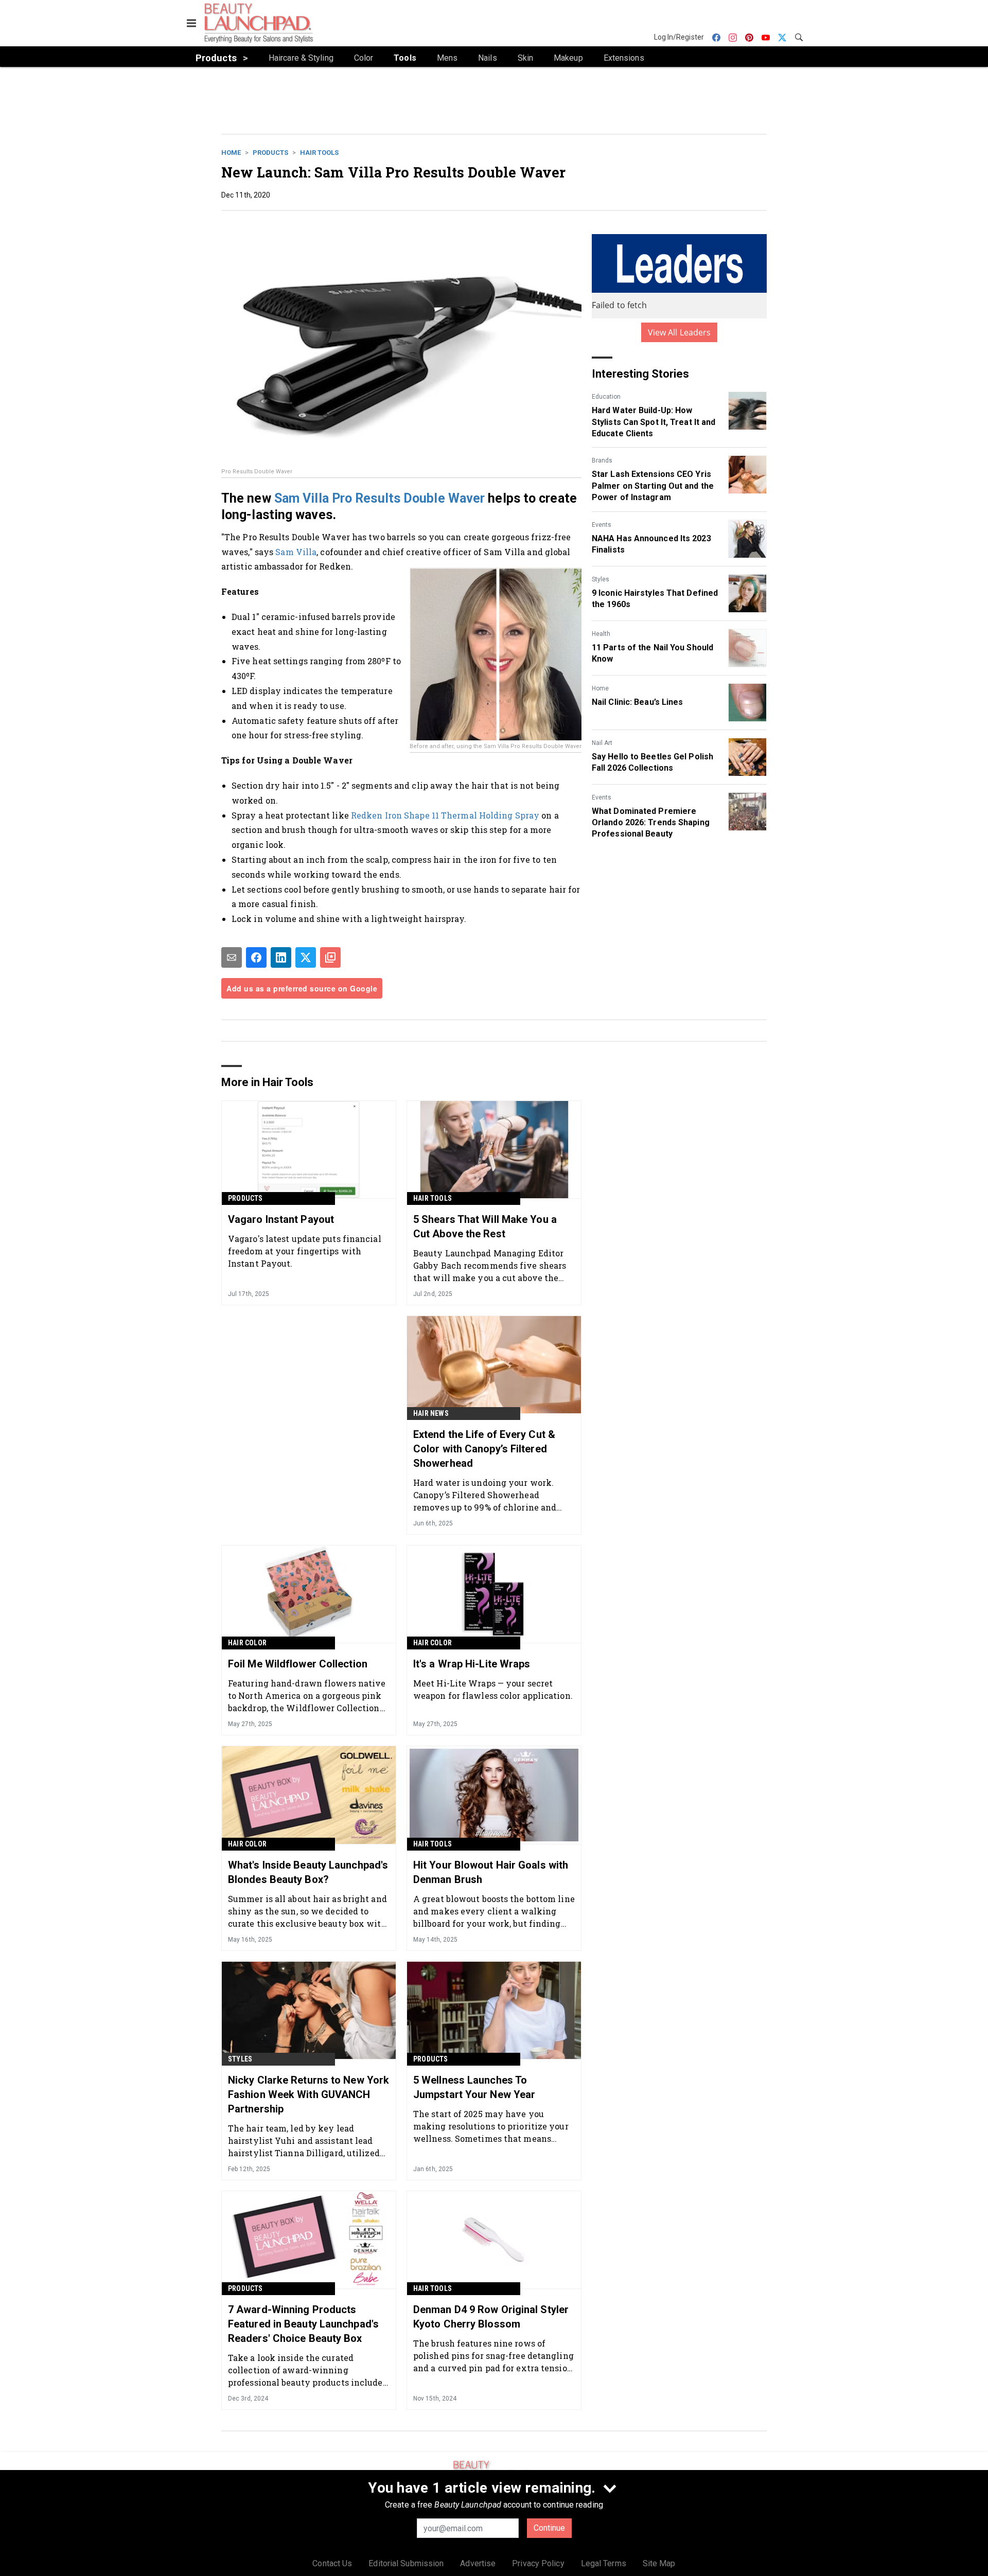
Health (601, 634)
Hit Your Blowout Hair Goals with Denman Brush (491, 1872)
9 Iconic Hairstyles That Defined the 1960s (655, 599)
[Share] (256, 957)
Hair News (431, 1413)
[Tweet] (306, 957)
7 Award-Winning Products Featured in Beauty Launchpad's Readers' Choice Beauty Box (303, 2324)
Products (270, 153)
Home (231, 153)
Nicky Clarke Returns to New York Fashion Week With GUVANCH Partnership (308, 2094)
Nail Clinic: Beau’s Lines (638, 702)
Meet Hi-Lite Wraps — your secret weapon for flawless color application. (493, 1689)
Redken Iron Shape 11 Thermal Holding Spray (445, 815)
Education (606, 397)
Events (602, 525)
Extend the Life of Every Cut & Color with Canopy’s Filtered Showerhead (484, 1449)
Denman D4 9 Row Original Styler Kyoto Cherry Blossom (491, 2317)
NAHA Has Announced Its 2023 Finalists (651, 544)
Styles (601, 579)
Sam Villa (302, 498)
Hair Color (247, 1643)
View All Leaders (680, 332)
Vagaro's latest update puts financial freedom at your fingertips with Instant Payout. (305, 1251)
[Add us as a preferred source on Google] (330, 957)
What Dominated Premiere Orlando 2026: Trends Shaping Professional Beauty (651, 823)
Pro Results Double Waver (408, 498)
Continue (549, 2528)
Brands (602, 460)
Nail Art (602, 743)
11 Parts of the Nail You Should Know (652, 653)
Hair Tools (319, 153)
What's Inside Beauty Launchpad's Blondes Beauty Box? (308, 1872)
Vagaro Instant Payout (281, 1219)
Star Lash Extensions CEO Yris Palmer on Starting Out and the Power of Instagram (653, 486)
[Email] (232, 957)
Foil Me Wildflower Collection (298, 1664)
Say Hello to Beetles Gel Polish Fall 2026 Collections (652, 762)
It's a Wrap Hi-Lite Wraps (472, 1664)
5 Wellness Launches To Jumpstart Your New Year (474, 2087)
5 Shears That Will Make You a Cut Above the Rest (485, 1227)
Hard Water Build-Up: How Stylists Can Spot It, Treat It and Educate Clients (654, 422)
